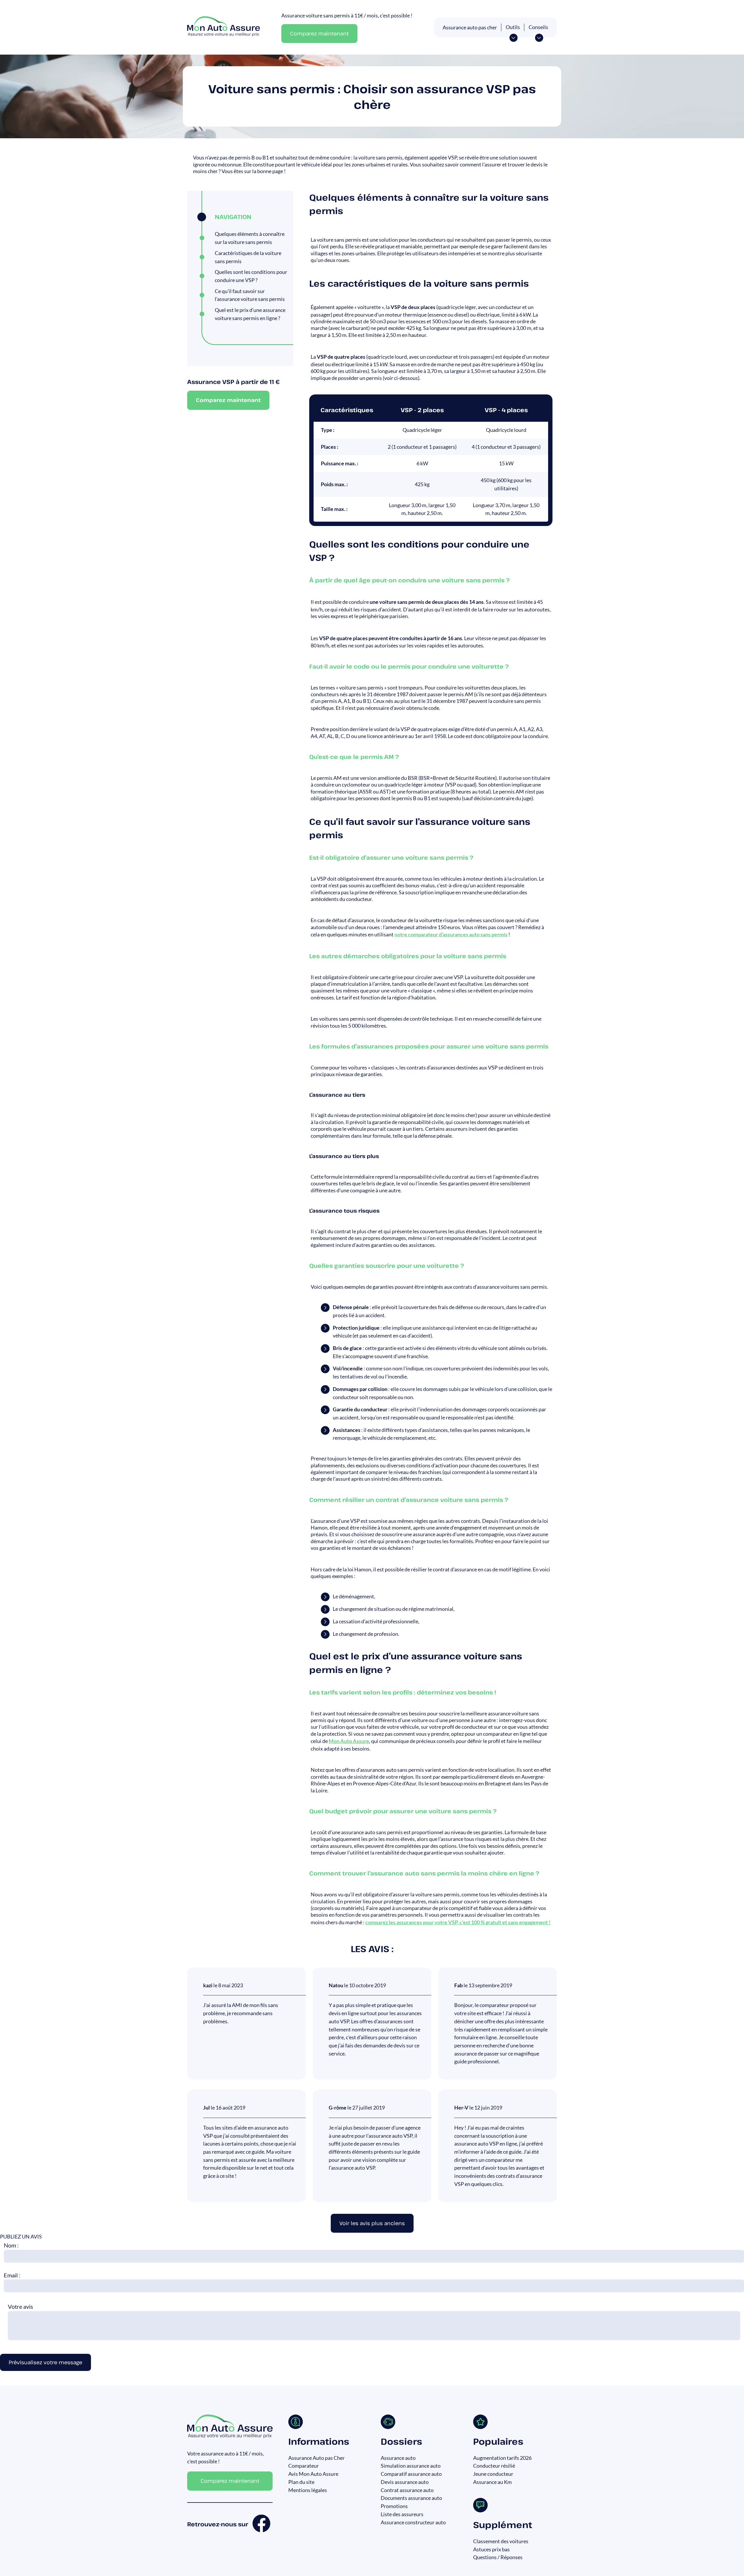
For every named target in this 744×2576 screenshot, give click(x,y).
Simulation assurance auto (411, 2466)
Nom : (11, 2245)
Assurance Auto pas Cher (316, 2458)
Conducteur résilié (494, 2466)
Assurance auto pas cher (470, 27)
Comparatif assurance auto (411, 2474)
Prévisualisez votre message (45, 2362)
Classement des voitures (501, 2541)
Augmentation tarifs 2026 (502, 2458)
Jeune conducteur (493, 2474)
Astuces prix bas (491, 2549)
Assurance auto (398, 2458)
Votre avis (20, 2306)
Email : (12, 2275)
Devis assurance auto (405, 2482)
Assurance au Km (492, 2482)
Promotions (394, 2506)
